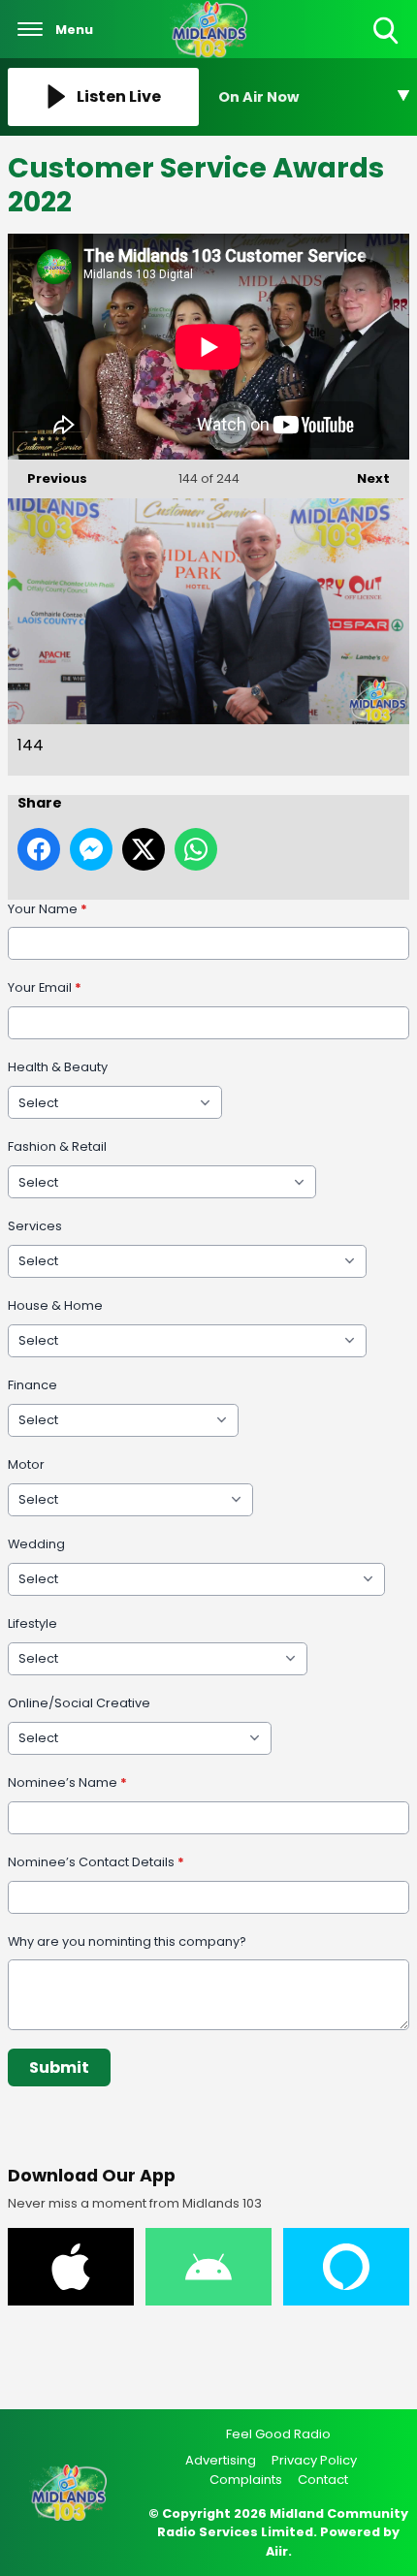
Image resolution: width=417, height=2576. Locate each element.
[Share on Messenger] (91, 849)
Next (364, 478)
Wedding (36, 1544)
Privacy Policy (314, 2460)
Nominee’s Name (67, 1782)
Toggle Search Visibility (387, 45)
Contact (323, 2480)
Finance (32, 1385)
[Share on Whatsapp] (196, 849)
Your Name (48, 909)
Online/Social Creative (79, 1703)
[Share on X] (144, 849)
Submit (59, 2067)
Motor (26, 1464)
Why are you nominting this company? (127, 1941)
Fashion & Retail (57, 1146)
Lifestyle (32, 1623)
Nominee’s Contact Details (96, 1862)
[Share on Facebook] (39, 849)
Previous (48, 478)
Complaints (246, 2480)
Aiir (277, 2551)
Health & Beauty (58, 1067)
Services (35, 1226)
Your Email (45, 987)
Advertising (221, 2460)
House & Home (55, 1305)
